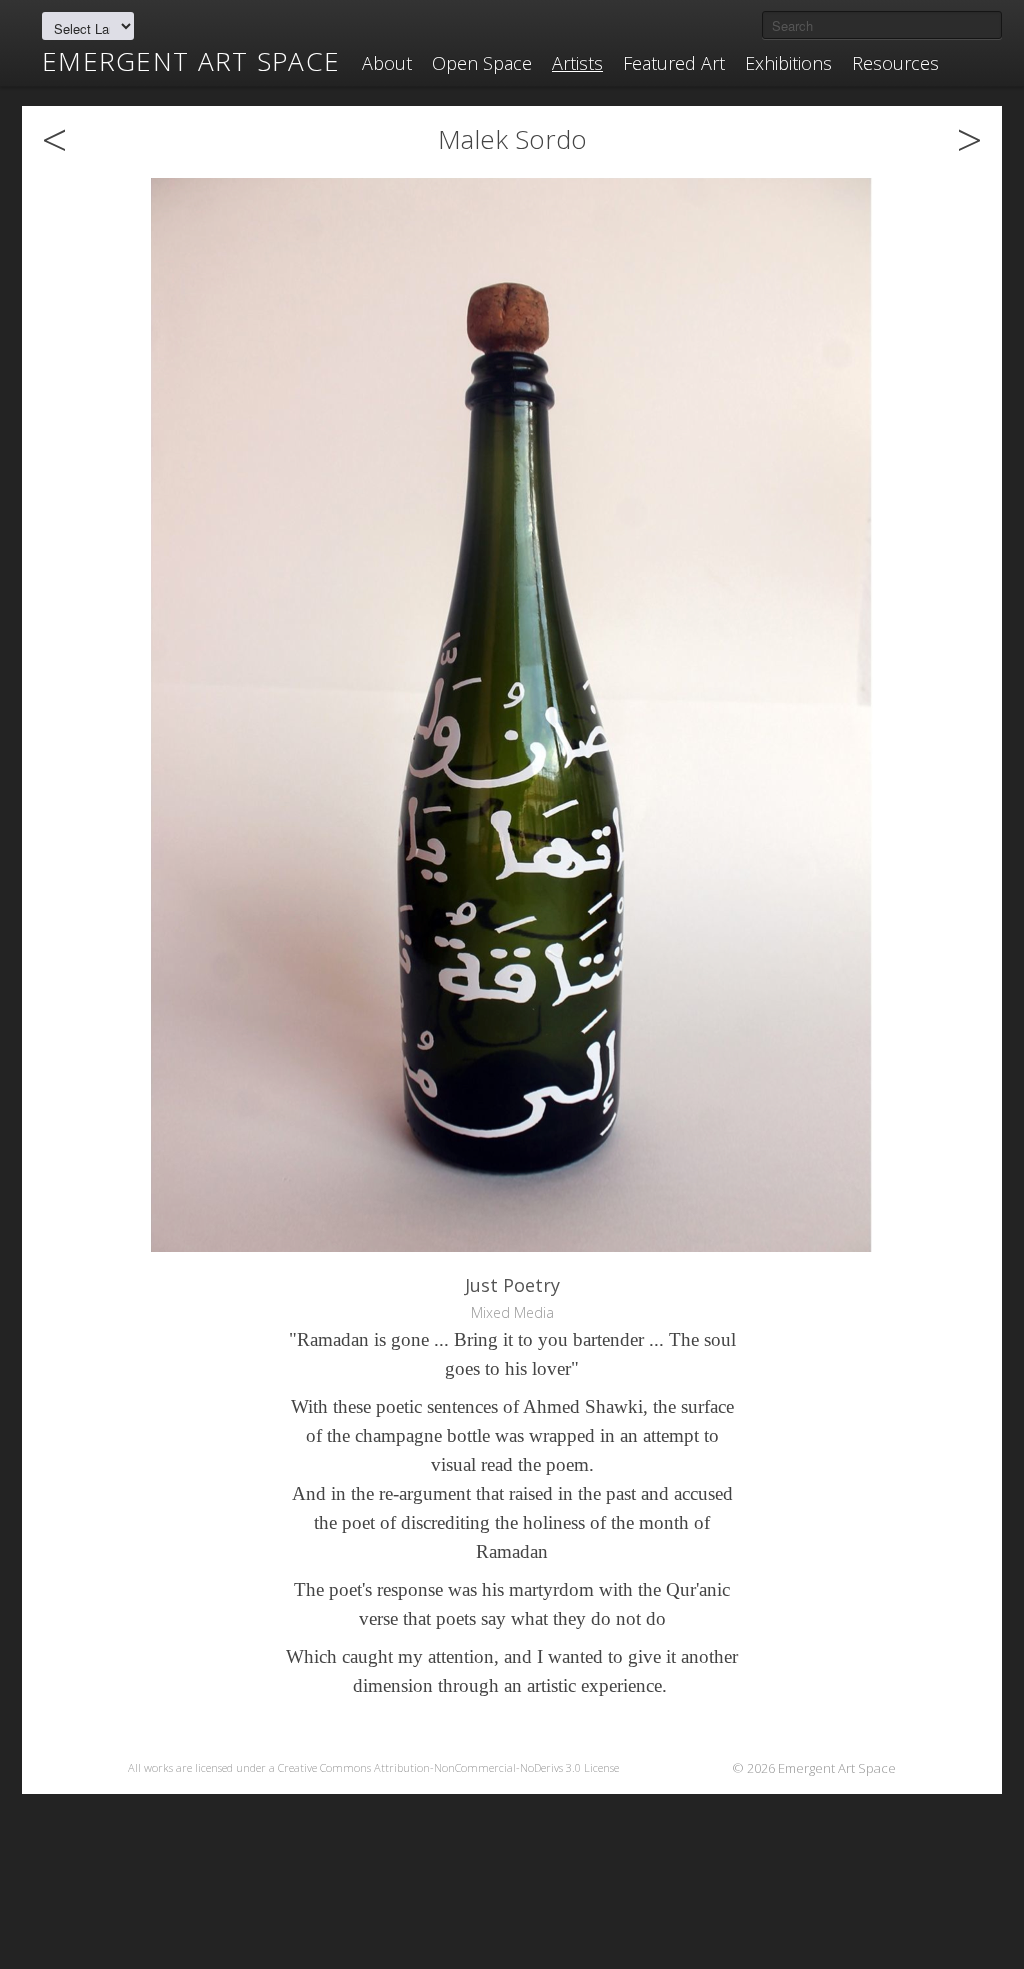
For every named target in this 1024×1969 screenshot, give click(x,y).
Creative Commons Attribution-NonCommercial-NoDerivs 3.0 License (448, 1767)
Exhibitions (788, 63)
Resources (895, 63)
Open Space (482, 63)
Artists (577, 63)
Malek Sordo (512, 139)
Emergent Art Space (191, 61)
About (387, 63)
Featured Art (674, 63)
